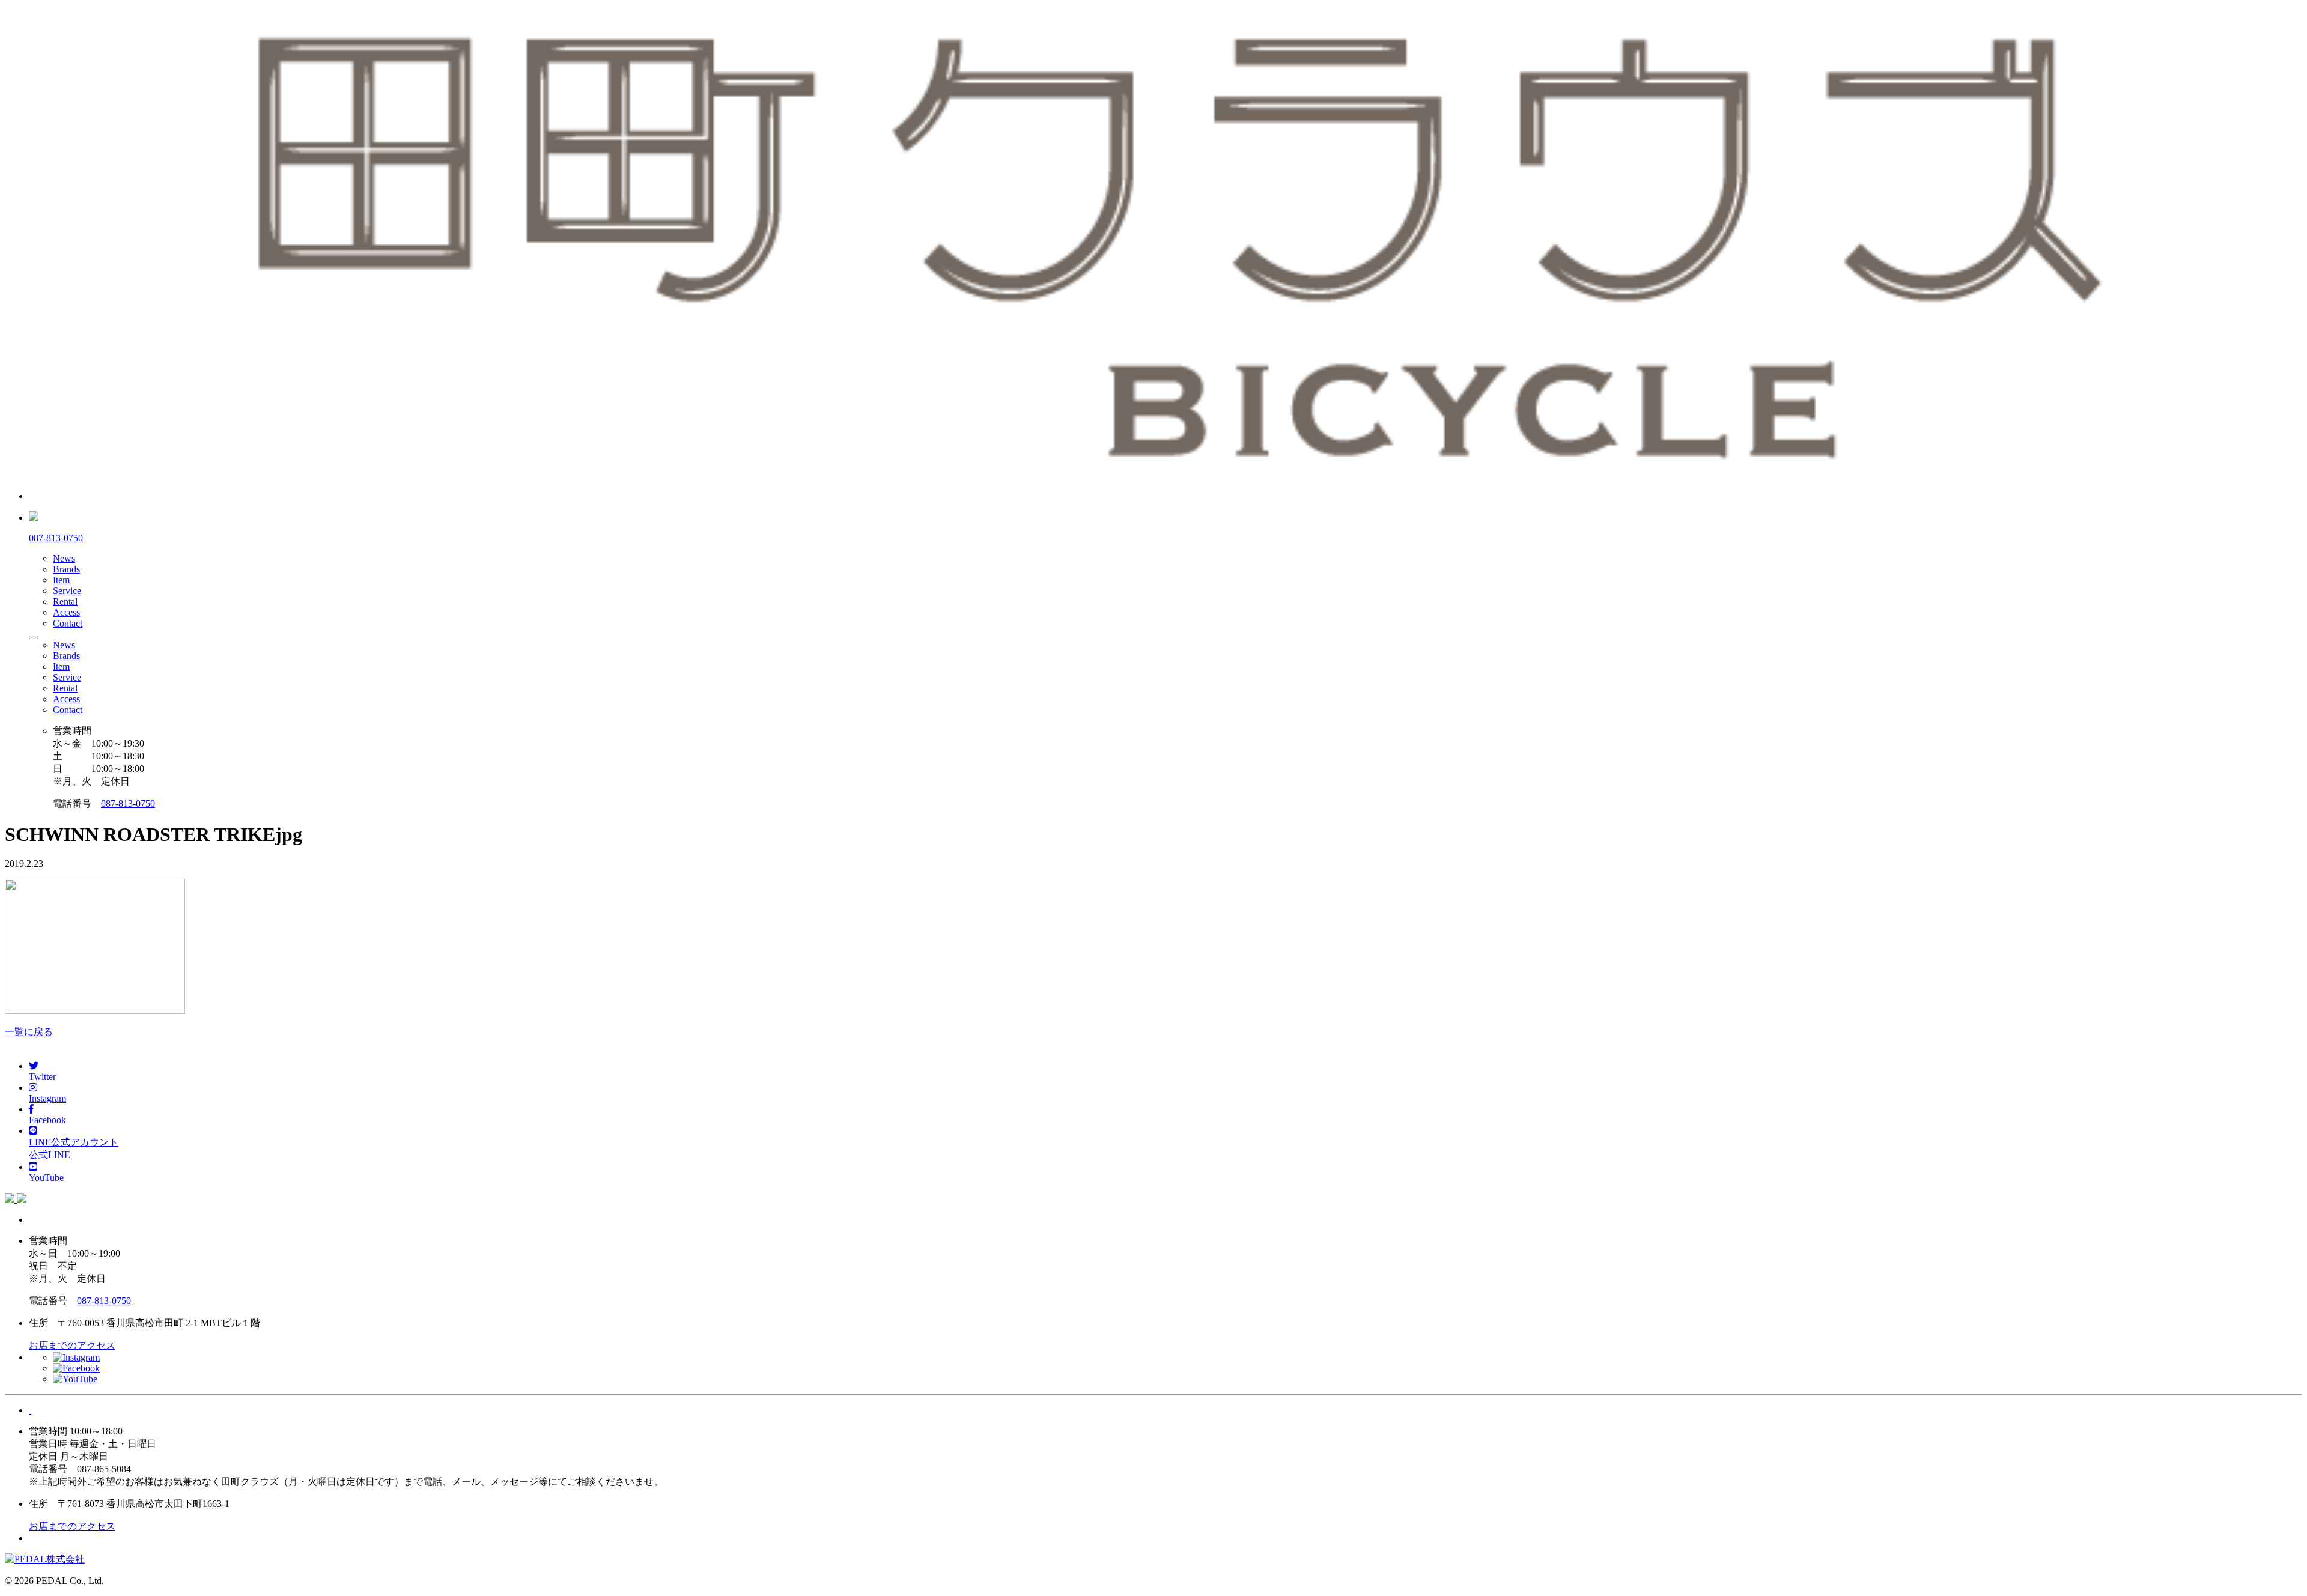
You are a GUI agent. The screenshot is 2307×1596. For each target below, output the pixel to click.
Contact (68, 623)
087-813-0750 (128, 803)
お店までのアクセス (72, 1345)
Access (66, 612)
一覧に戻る (29, 1032)
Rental (65, 602)
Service (67, 591)
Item (61, 580)
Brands (66, 569)
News (64, 558)
